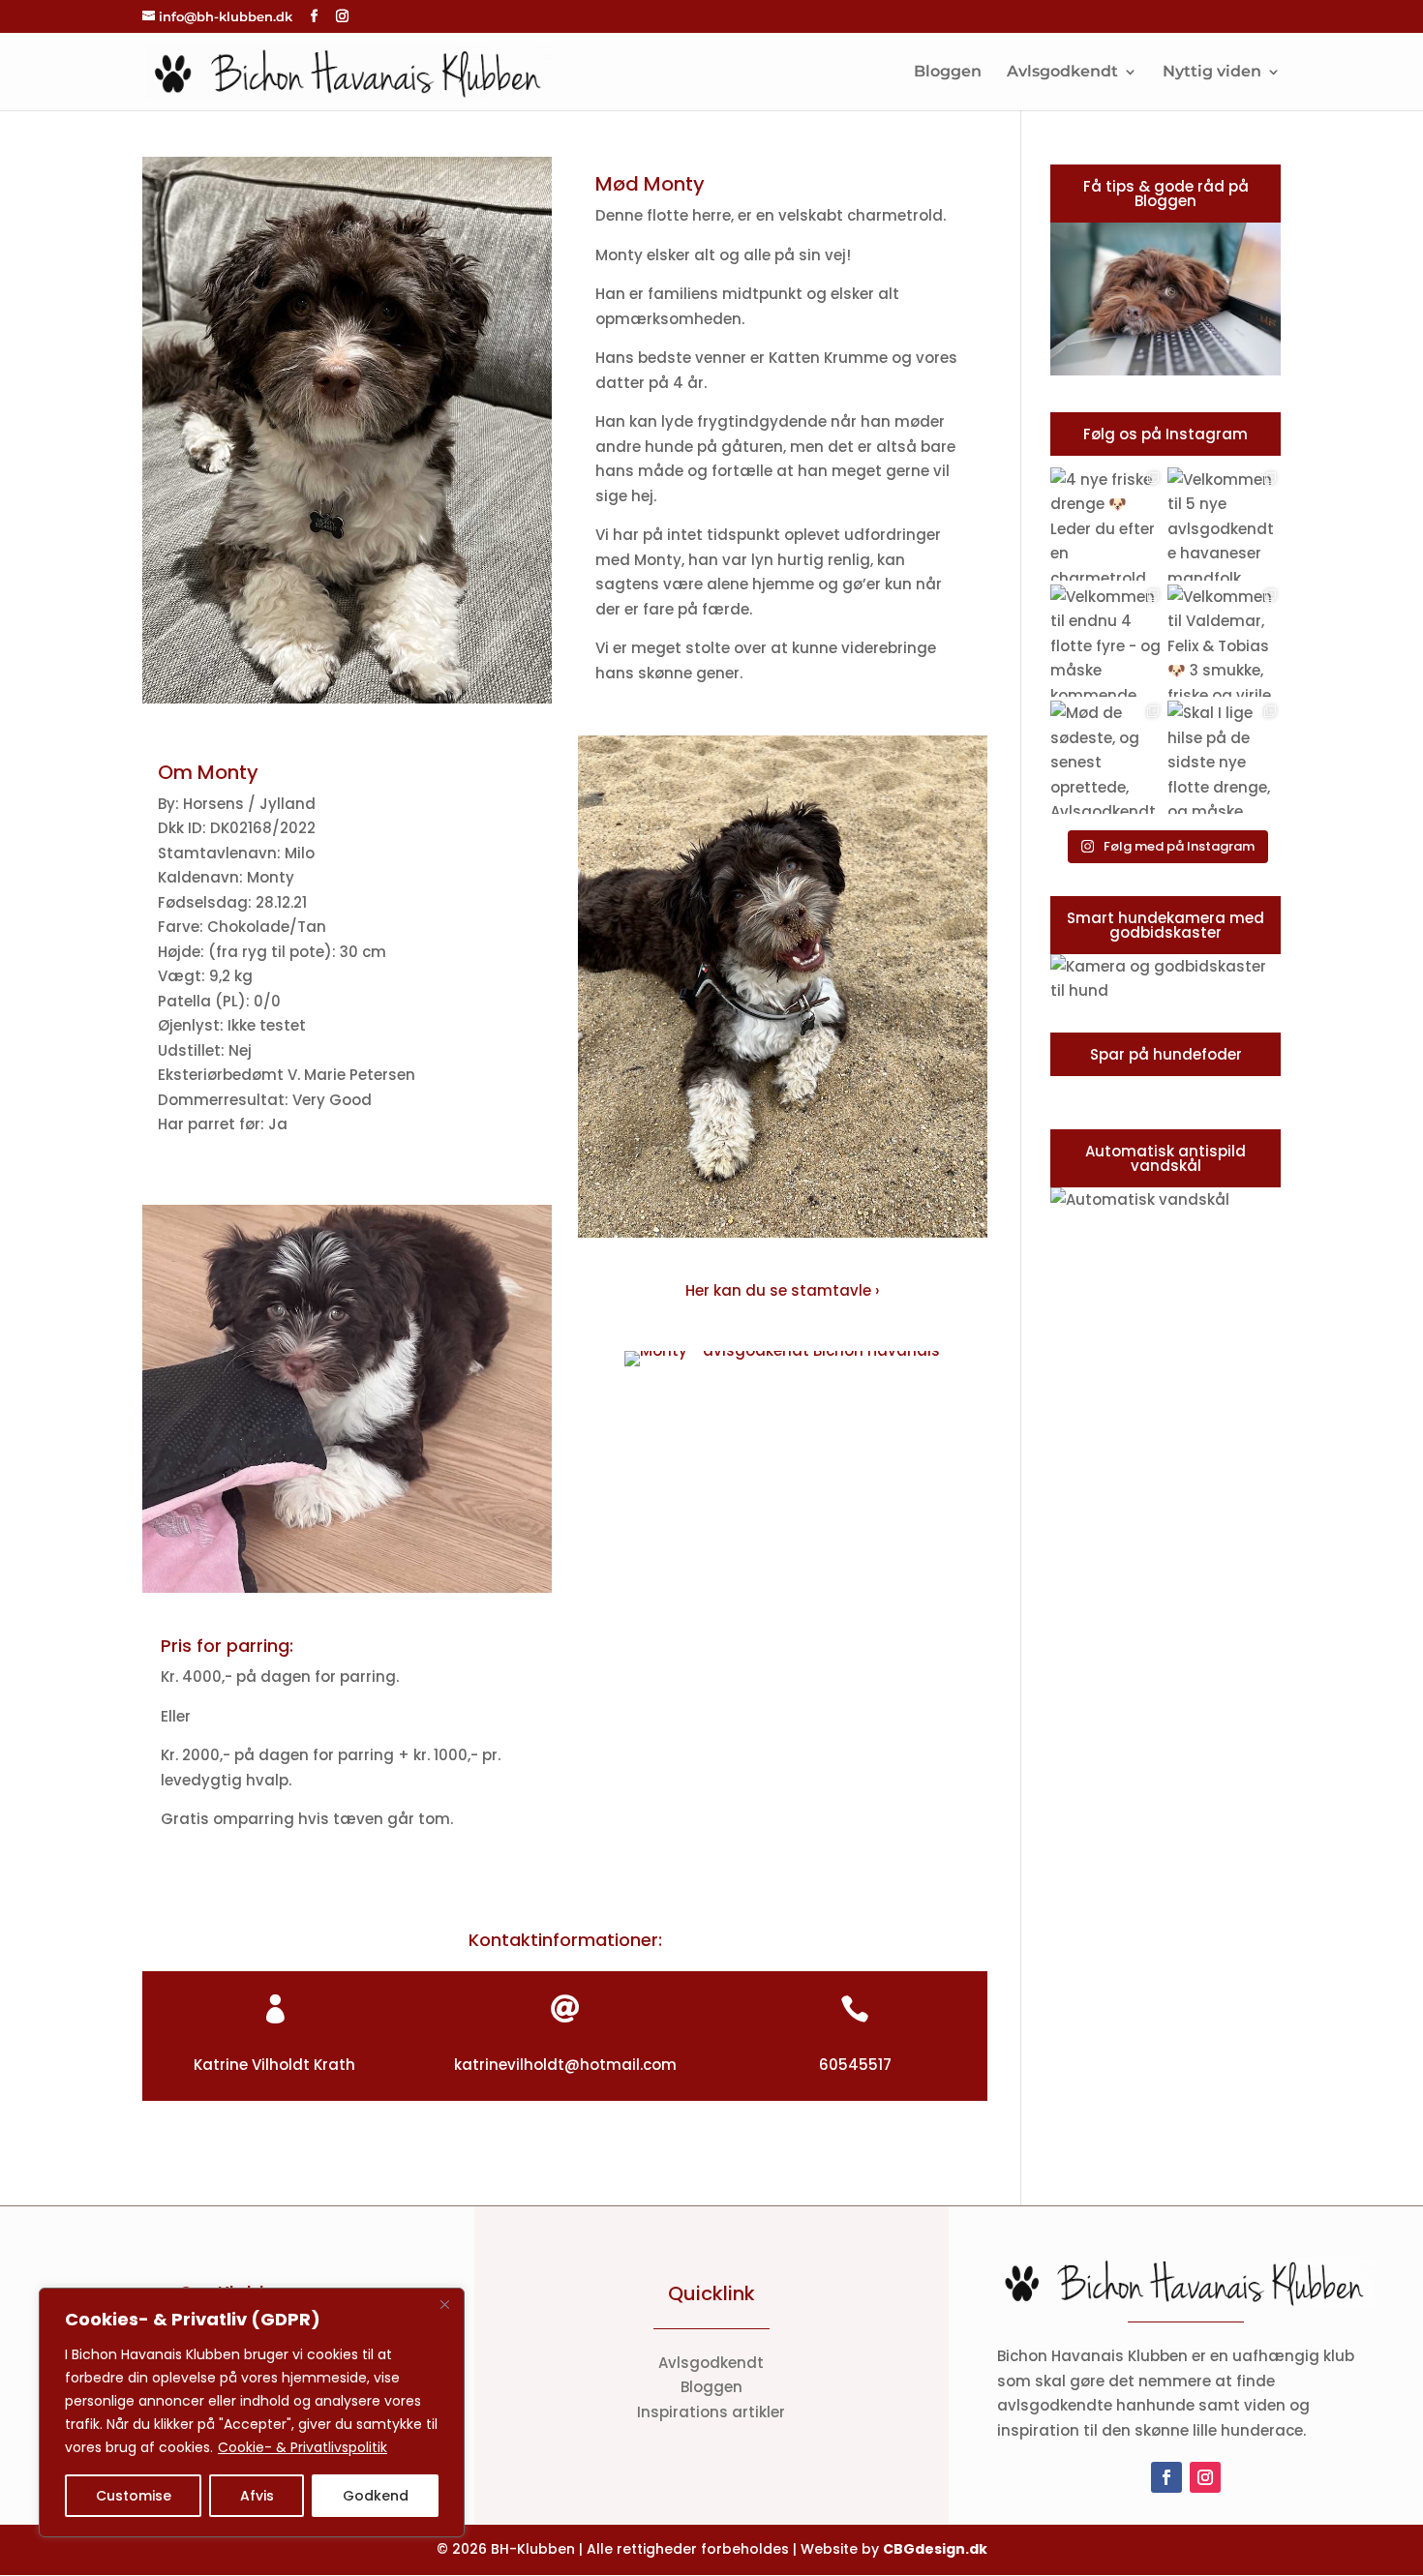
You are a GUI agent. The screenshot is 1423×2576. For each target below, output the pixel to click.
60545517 (855, 2065)
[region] (252, 2412)
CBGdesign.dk (935, 2549)
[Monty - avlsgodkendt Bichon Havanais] (347, 703)
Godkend (376, 2496)
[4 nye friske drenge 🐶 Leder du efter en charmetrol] (1107, 524)
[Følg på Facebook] (1166, 2477)
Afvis (257, 2496)
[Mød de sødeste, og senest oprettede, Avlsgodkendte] (1107, 757)
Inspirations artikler (711, 2412)
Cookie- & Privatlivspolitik (303, 2447)
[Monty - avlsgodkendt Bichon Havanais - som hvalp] (347, 1592)
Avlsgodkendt (1062, 73)
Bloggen (948, 73)
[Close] (444, 2304)
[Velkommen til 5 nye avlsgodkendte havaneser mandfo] (1224, 524)
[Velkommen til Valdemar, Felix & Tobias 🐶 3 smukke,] (1224, 641)
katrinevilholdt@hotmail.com (565, 2065)
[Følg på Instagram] (1205, 2477)
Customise (134, 2496)
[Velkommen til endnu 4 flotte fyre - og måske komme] (1107, 641)
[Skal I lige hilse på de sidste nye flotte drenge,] (1224, 757)
